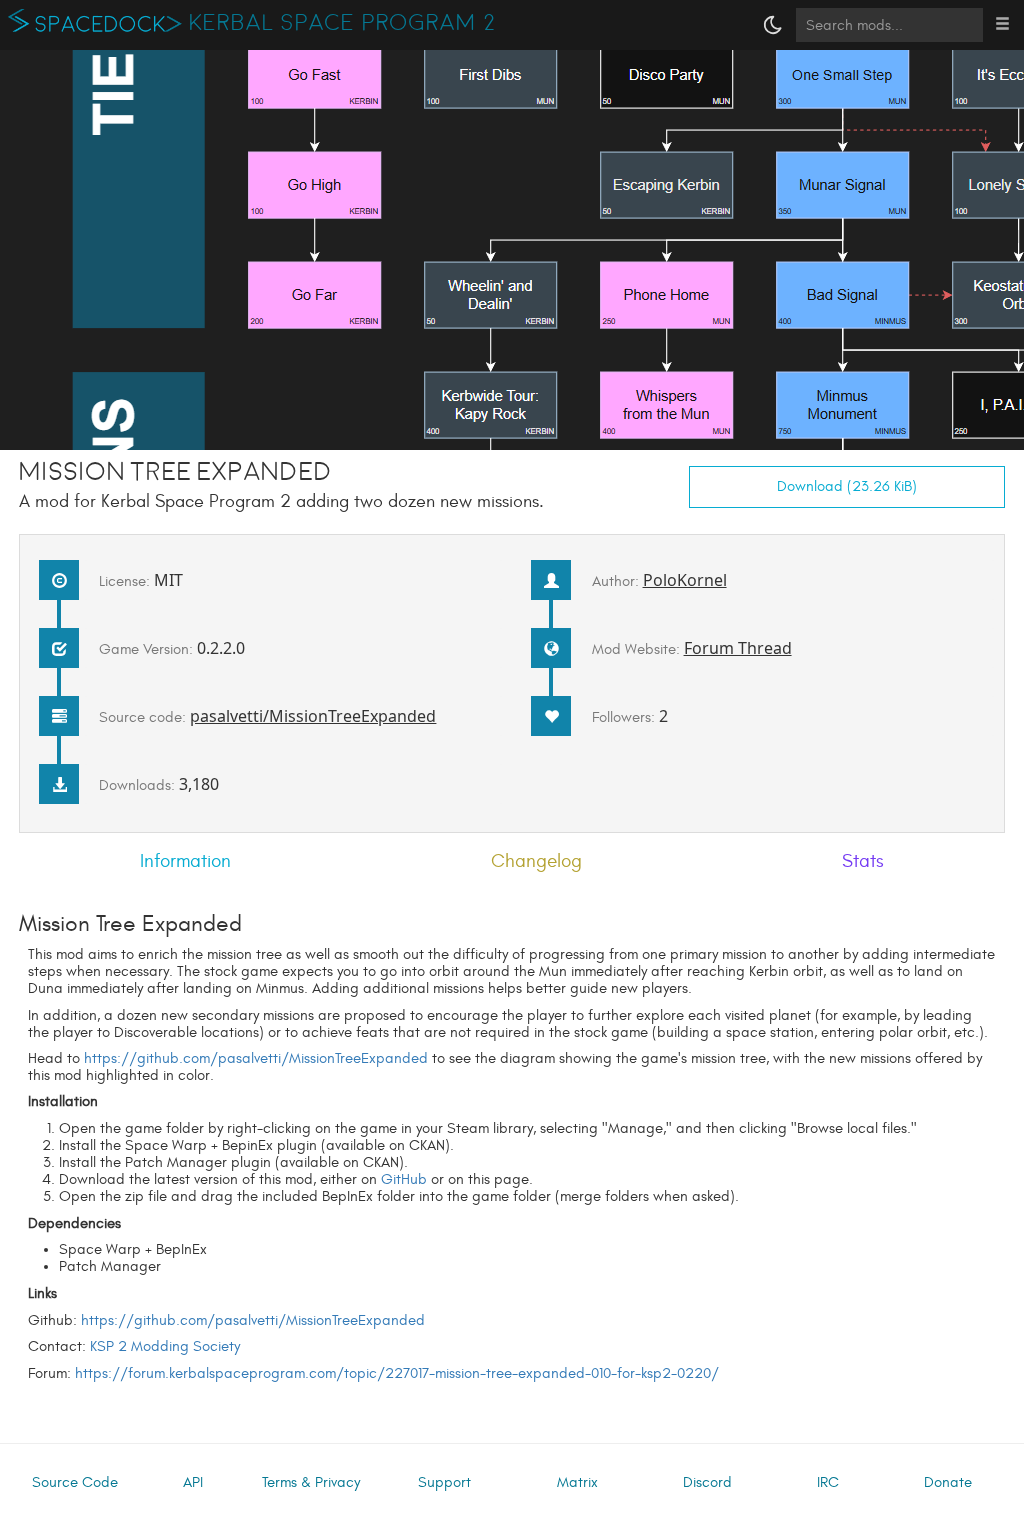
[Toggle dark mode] (773, 25)
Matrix (577, 1482)
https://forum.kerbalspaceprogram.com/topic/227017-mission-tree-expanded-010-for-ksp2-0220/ (397, 1373)
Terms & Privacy (311, 1482)
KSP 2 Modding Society (165, 1346)
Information (185, 861)
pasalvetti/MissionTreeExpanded (313, 716)
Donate (948, 1482)
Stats (863, 861)
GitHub (404, 1179)
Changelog (536, 861)
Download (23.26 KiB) (847, 486)
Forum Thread (738, 648)
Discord (707, 1482)
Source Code (75, 1482)
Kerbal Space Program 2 (342, 23)
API (193, 1482)
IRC (828, 1482)
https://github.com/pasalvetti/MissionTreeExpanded (256, 1058)
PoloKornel (685, 580)
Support (444, 1482)
